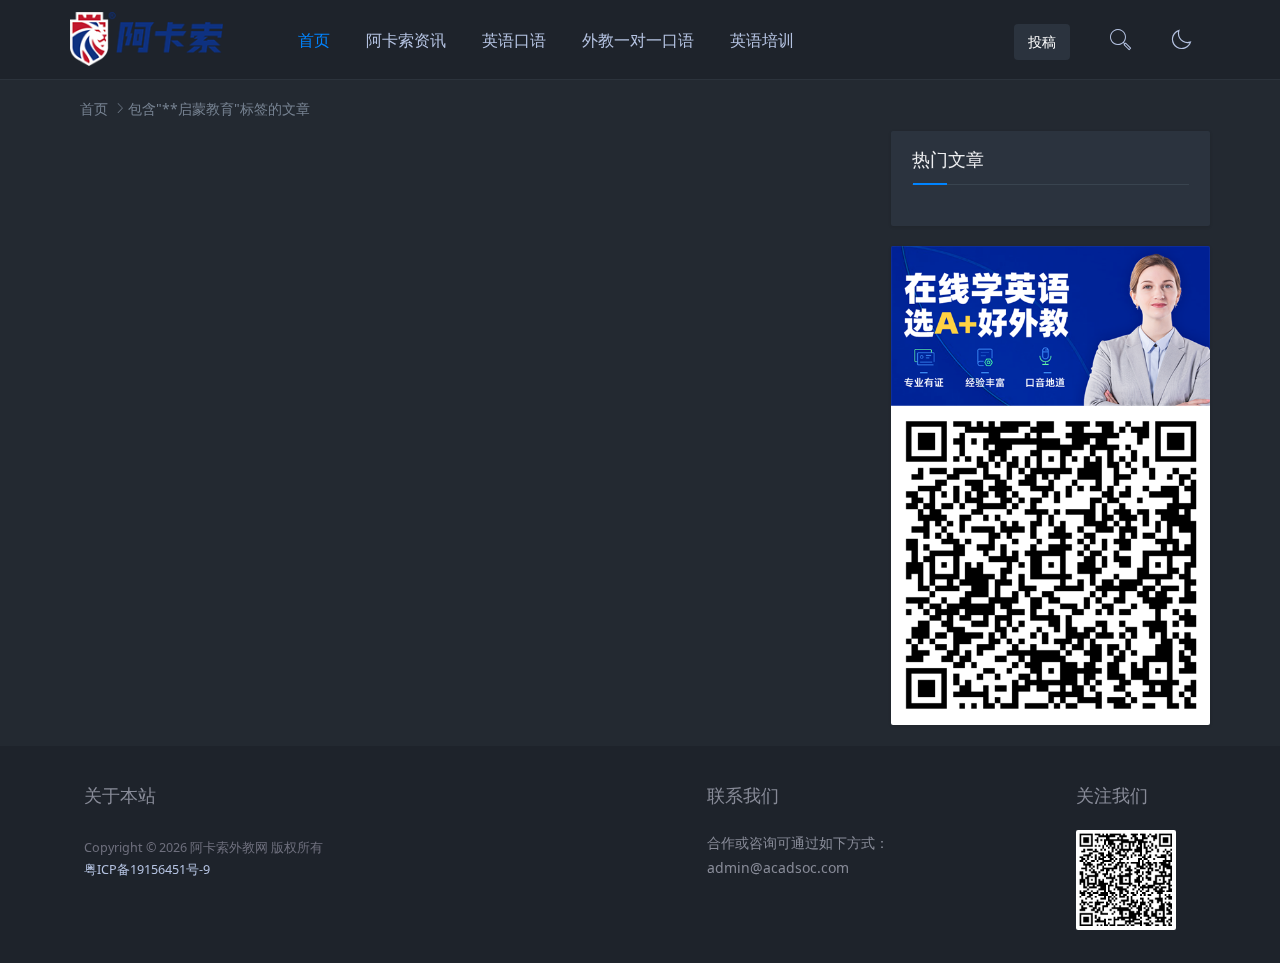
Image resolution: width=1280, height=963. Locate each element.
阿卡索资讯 (406, 40)
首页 (314, 40)
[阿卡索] (146, 60)
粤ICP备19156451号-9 (147, 869)
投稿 (1042, 41)
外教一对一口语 (638, 40)
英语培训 (762, 40)
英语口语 (514, 40)
